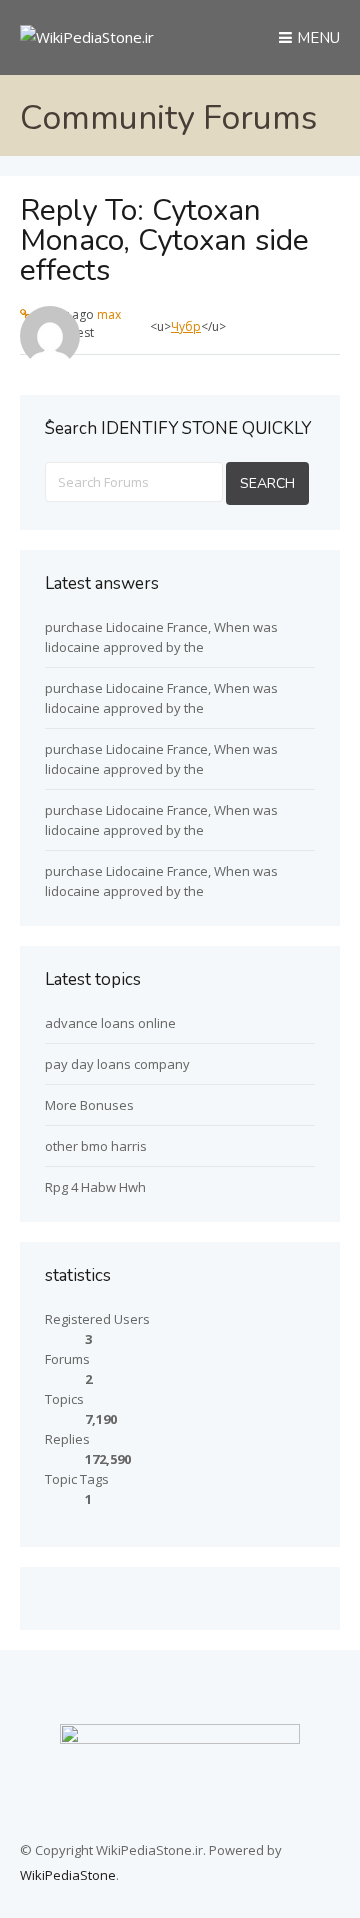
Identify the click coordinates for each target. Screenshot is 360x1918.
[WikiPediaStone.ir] (87, 37)
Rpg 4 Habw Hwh (95, 1187)
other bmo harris (96, 1146)
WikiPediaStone (68, 1875)
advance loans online (110, 1023)
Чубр (186, 326)
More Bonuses (89, 1105)
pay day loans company (117, 1064)
